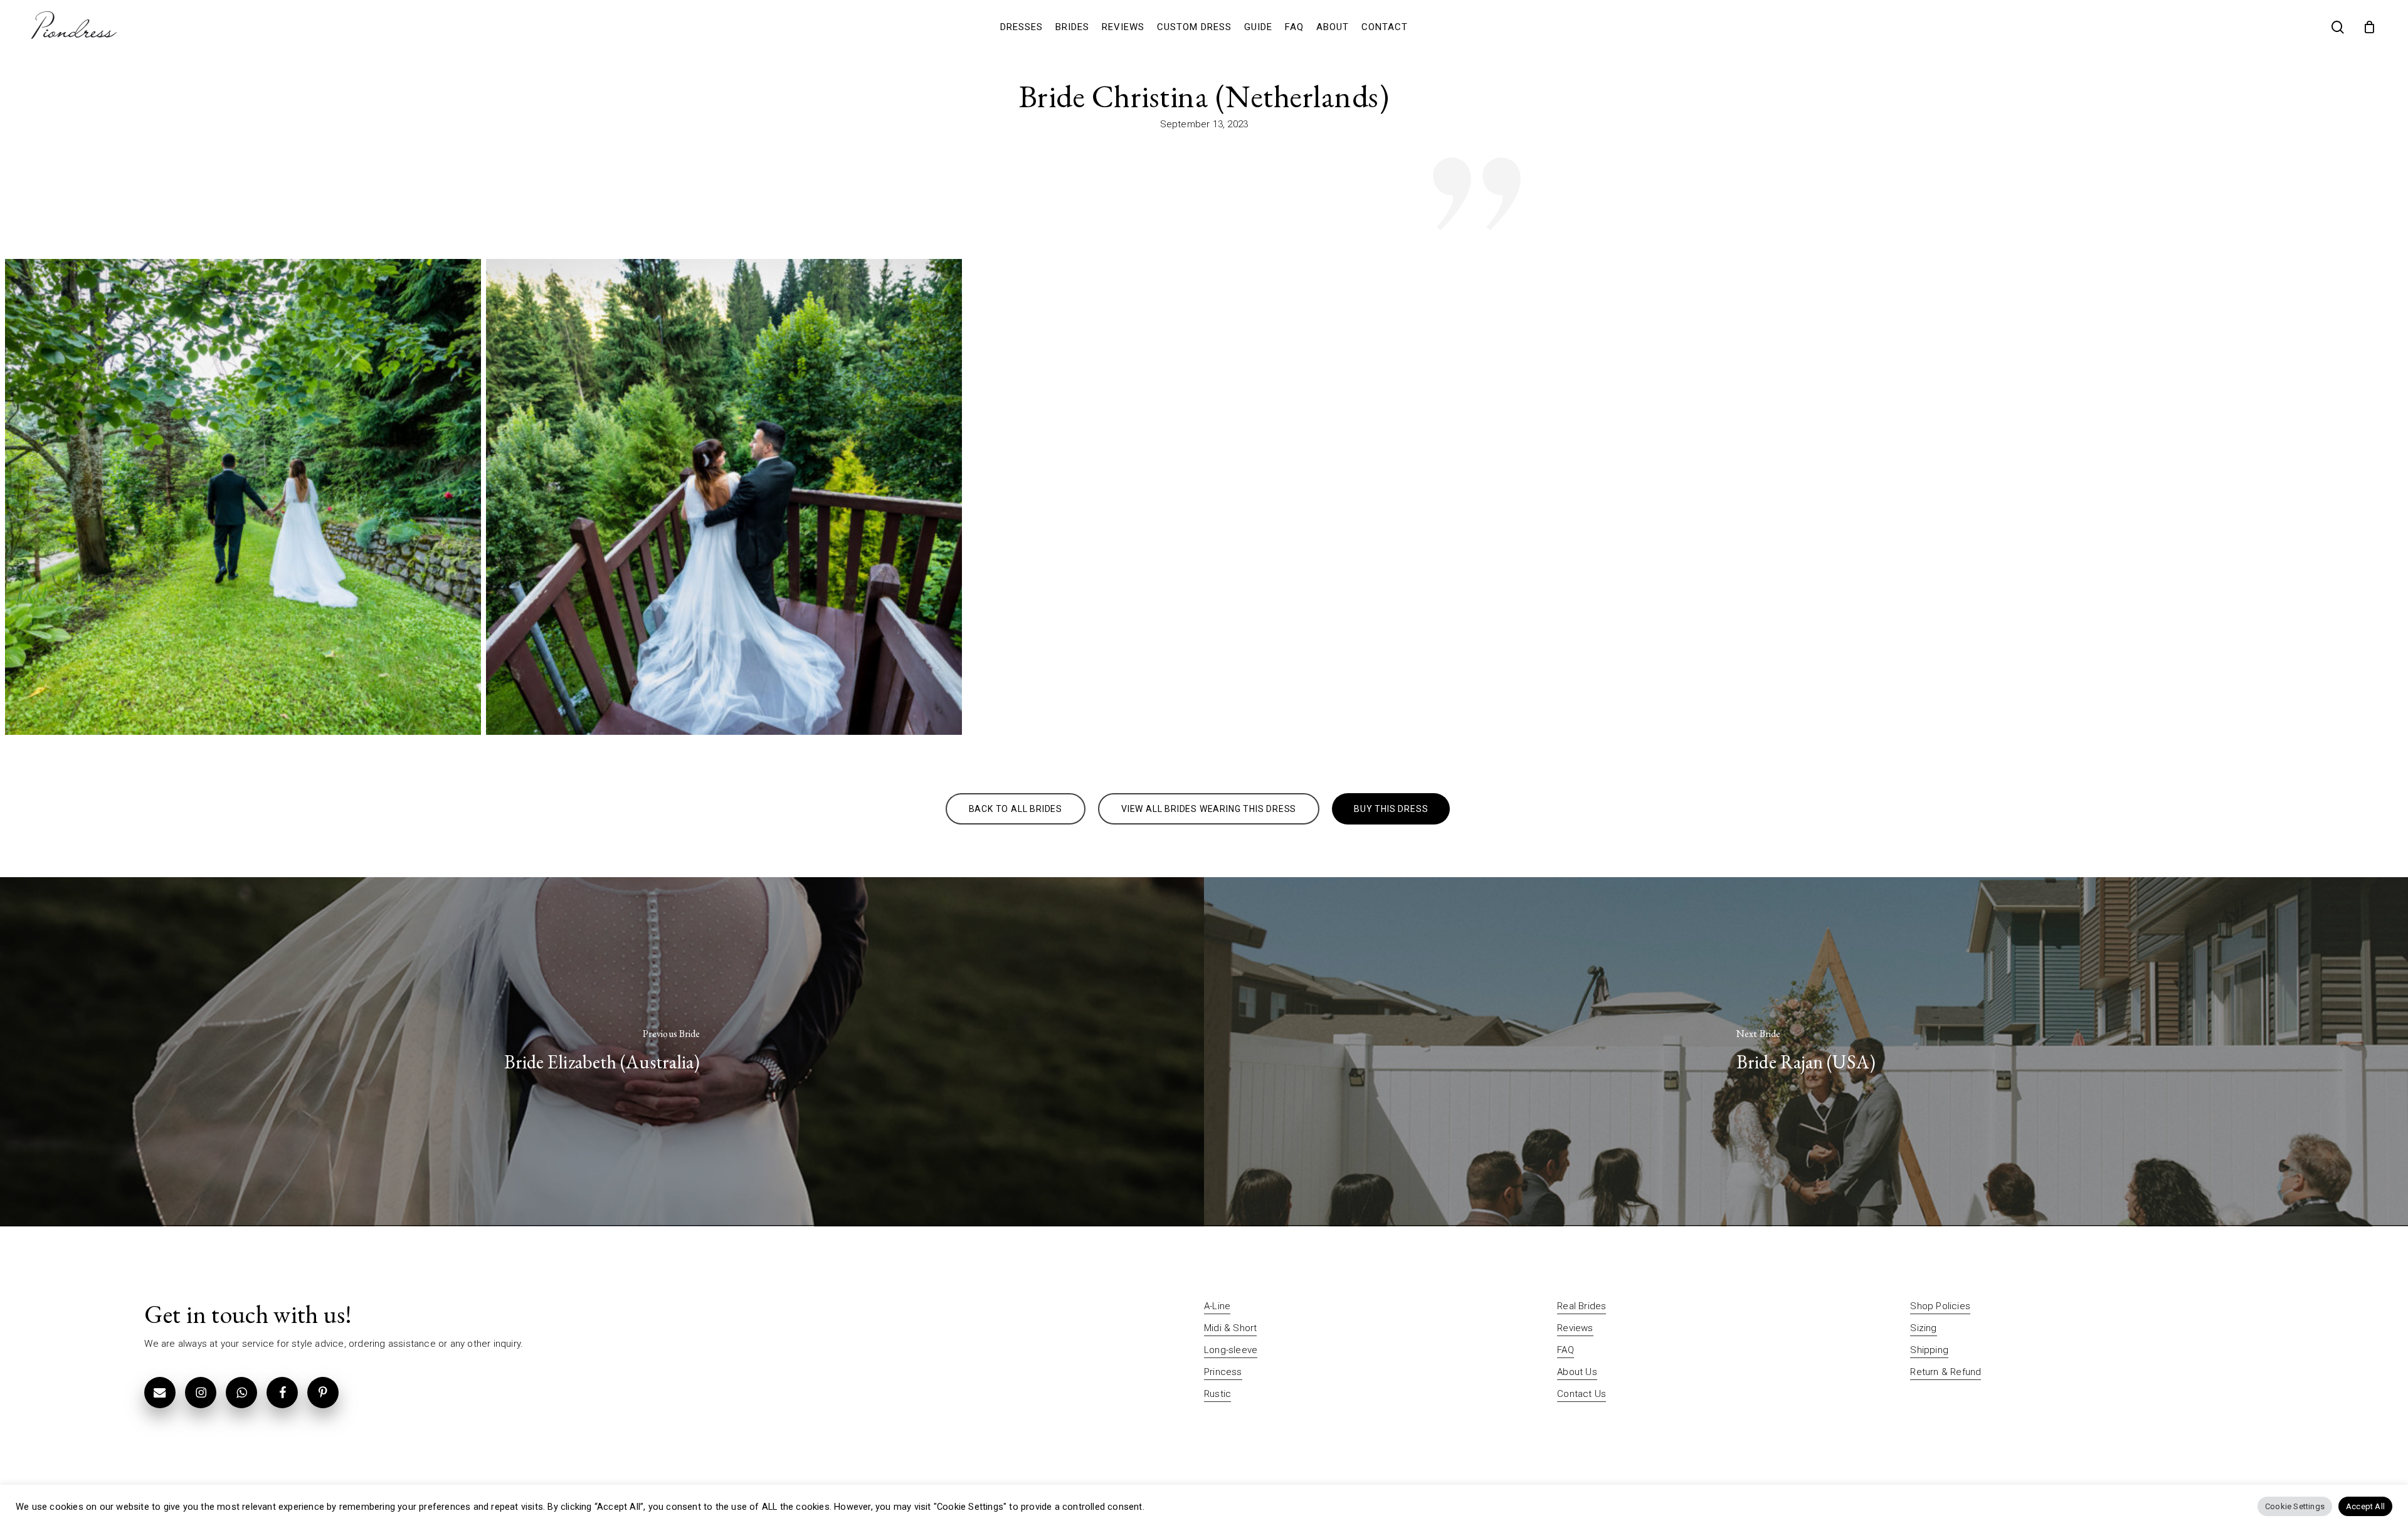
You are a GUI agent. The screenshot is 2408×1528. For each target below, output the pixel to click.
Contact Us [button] (1582, 1394)
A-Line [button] (1217, 1306)
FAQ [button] (1566, 1350)
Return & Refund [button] (1946, 1372)
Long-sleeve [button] (1231, 1350)
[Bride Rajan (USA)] (1806, 1052)
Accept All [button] (2365, 1506)
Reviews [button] (1575, 1328)
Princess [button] (1223, 1372)
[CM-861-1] (243, 497)
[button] (1016, 809)
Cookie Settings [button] (2295, 1506)
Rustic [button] (1217, 1394)
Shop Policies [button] (1940, 1306)
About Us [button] (1577, 1372)
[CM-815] (724, 497)
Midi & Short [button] (1230, 1328)
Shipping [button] (1929, 1350)
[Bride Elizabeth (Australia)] (602, 1052)
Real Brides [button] (1582, 1306)
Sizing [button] (1923, 1328)
